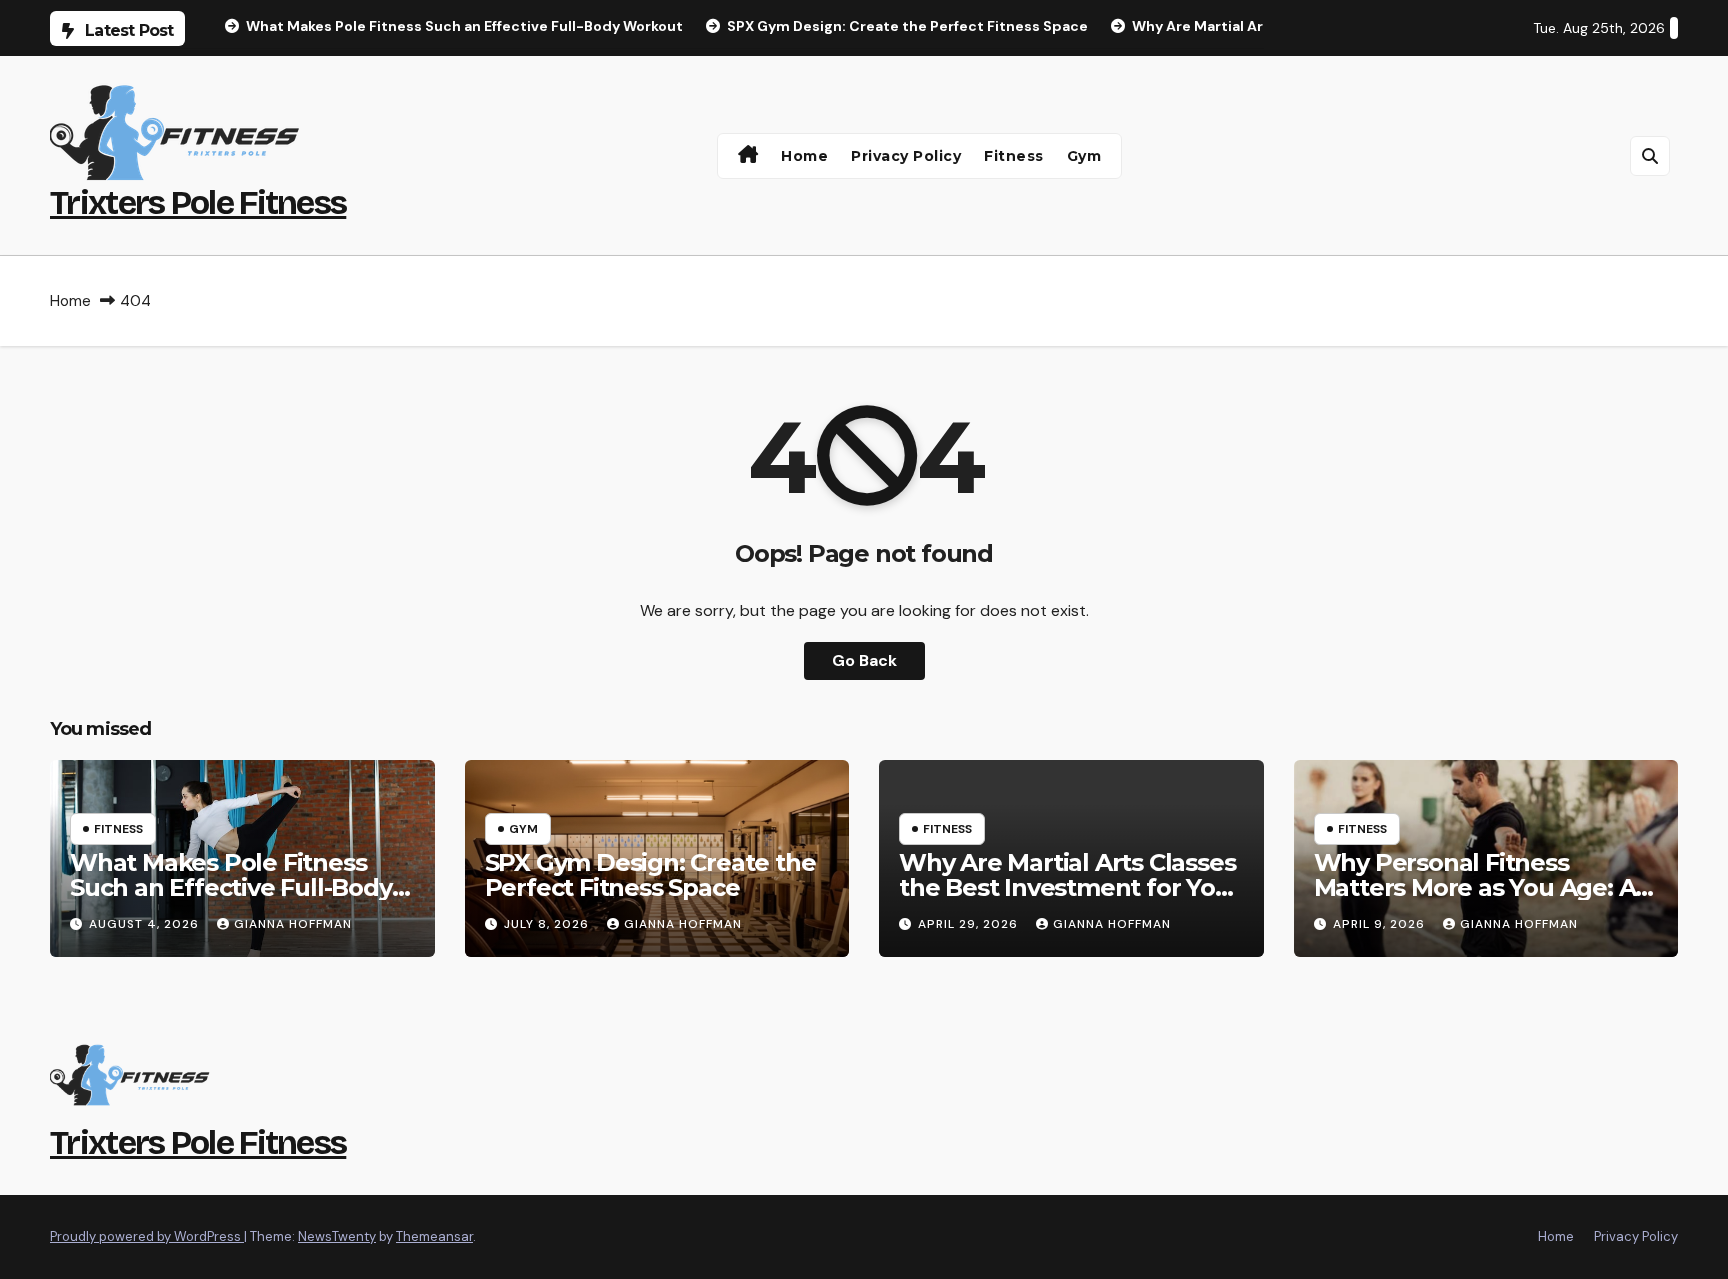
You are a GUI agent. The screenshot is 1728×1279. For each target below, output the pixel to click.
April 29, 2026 (970, 924)
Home (804, 156)
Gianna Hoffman (293, 924)
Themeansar (434, 1236)
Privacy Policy (906, 156)
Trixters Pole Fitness (198, 202)
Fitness (1014, 156)
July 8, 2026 (548, 924)
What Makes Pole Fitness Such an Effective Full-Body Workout (231, 887)
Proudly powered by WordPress (147, 1236)
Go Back (864, 660)
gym (1084, 156)
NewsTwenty (337, 1236)
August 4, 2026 (146, 924)
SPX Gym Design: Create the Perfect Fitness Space (650, 875)
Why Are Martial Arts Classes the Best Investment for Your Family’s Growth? (1069, 887)
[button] (1650, 156)
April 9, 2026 (1381, 924)
